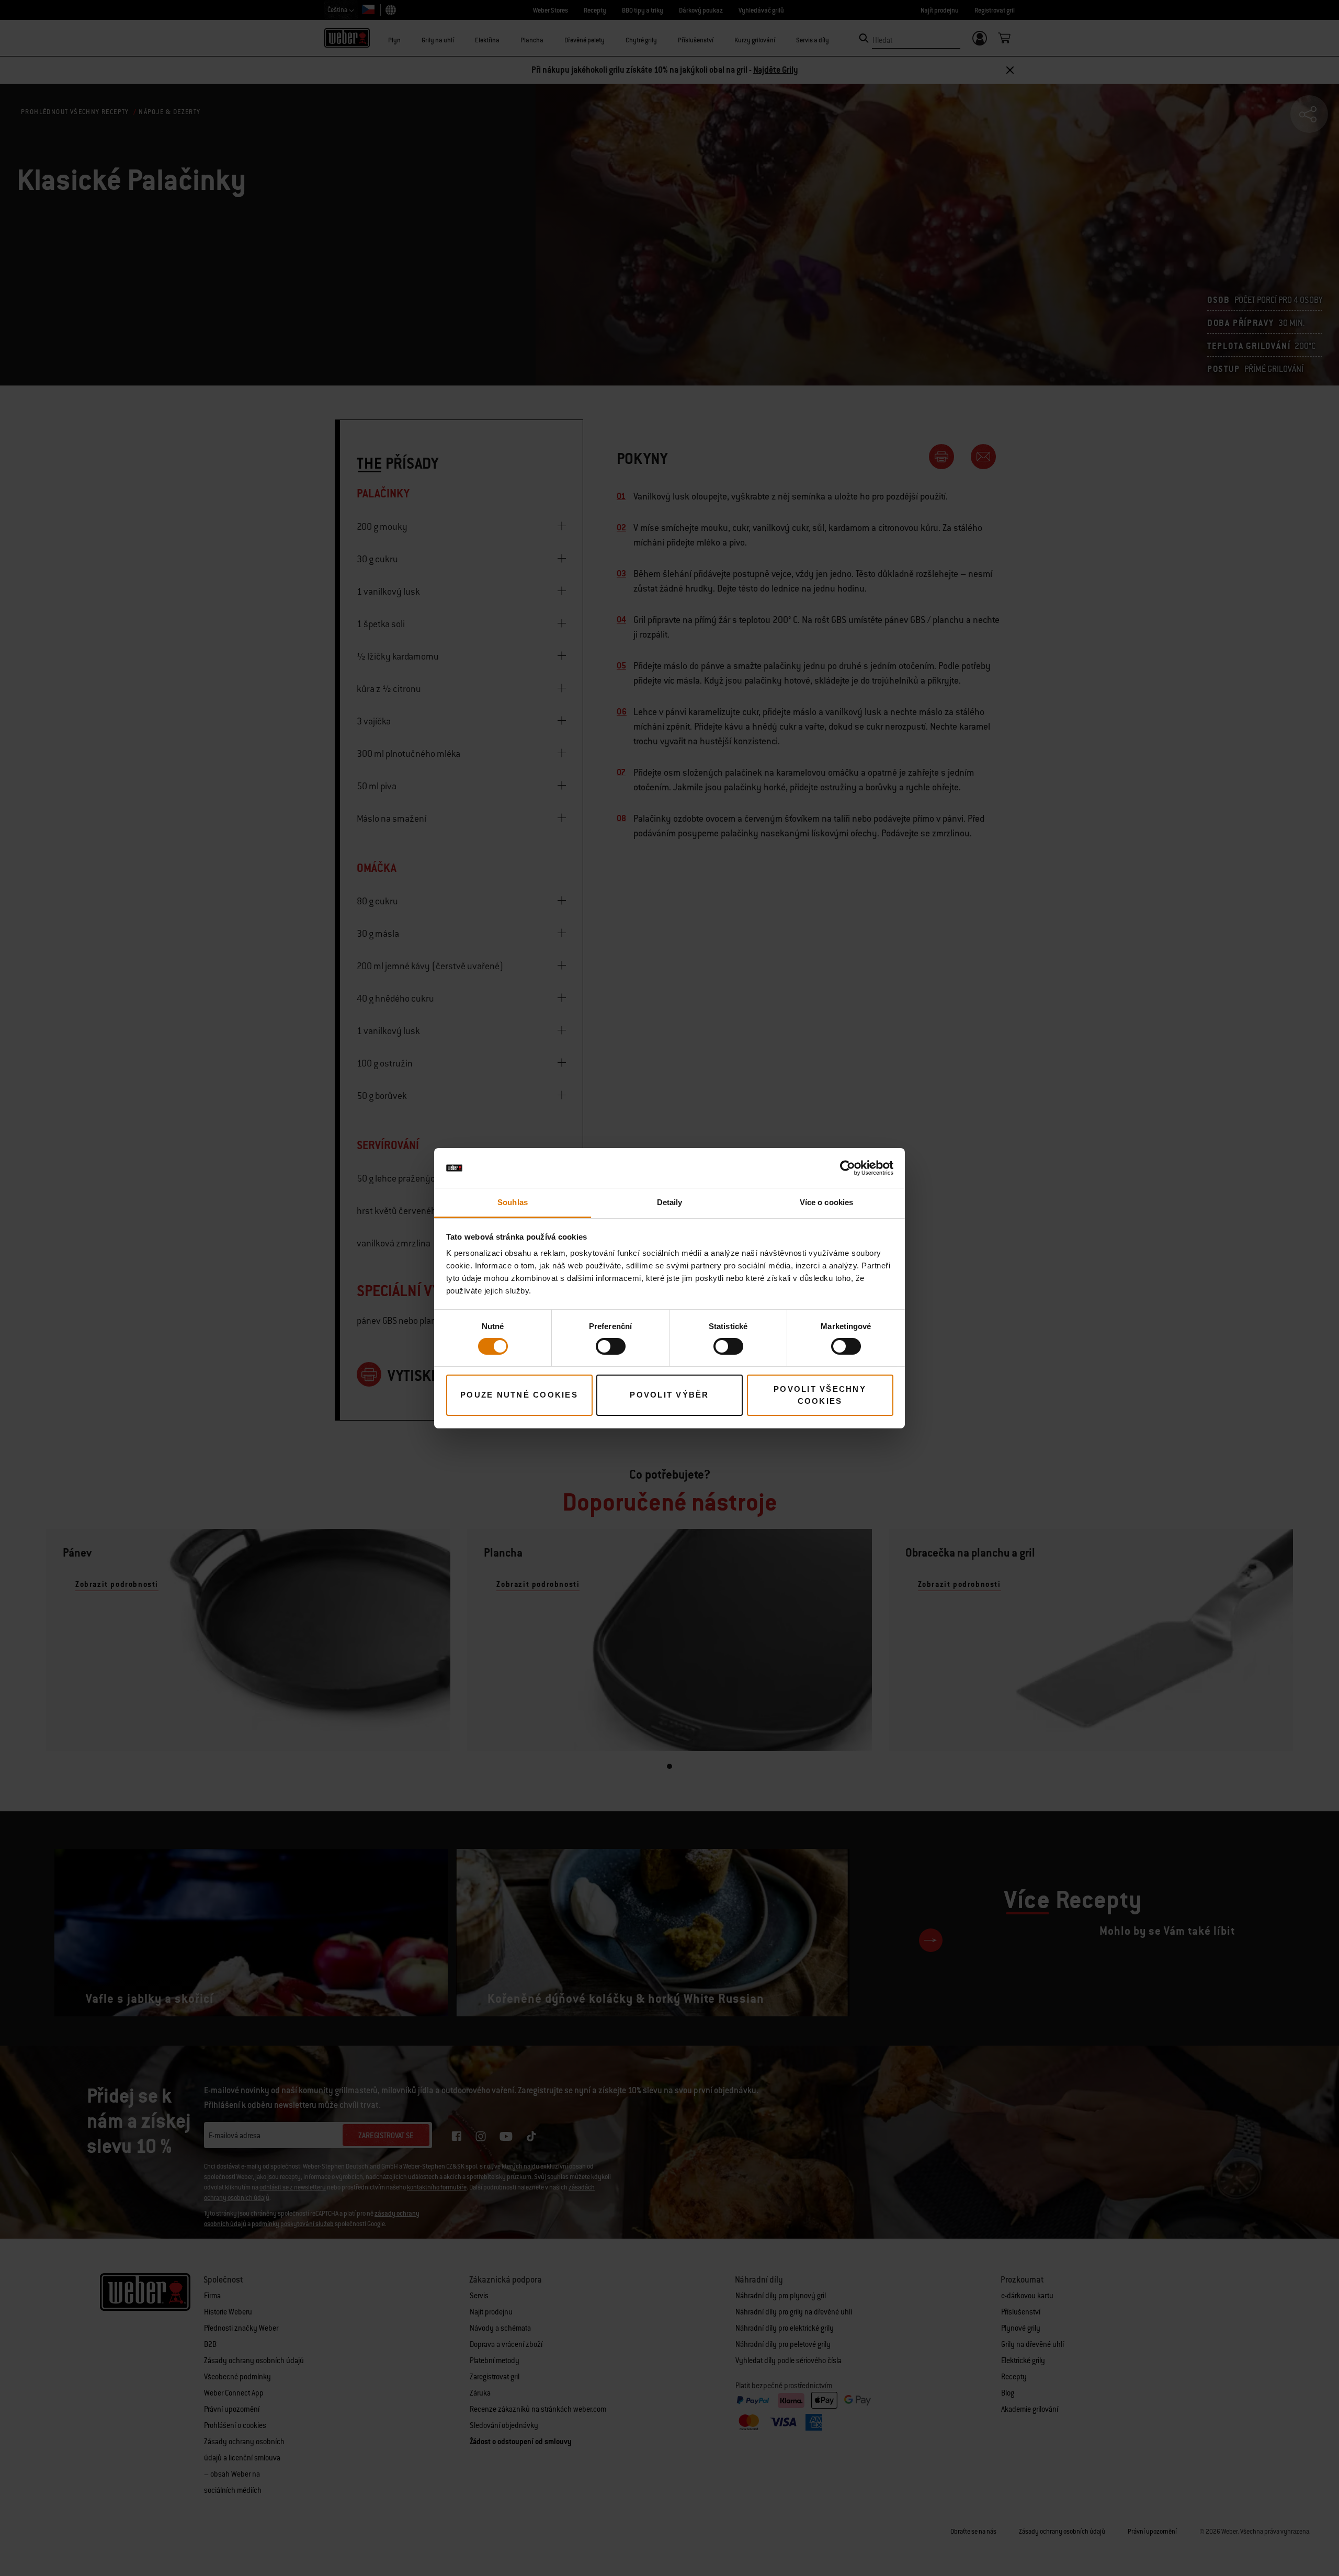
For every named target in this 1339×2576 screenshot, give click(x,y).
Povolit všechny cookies (820, 1395)
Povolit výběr (669, 1395)
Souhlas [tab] (513, 1202)
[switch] (611, 1346)
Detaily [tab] (670, 1202)
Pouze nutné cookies (519, 1395)
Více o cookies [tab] (826, 1202)
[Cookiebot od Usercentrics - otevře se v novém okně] (848, 1168)
